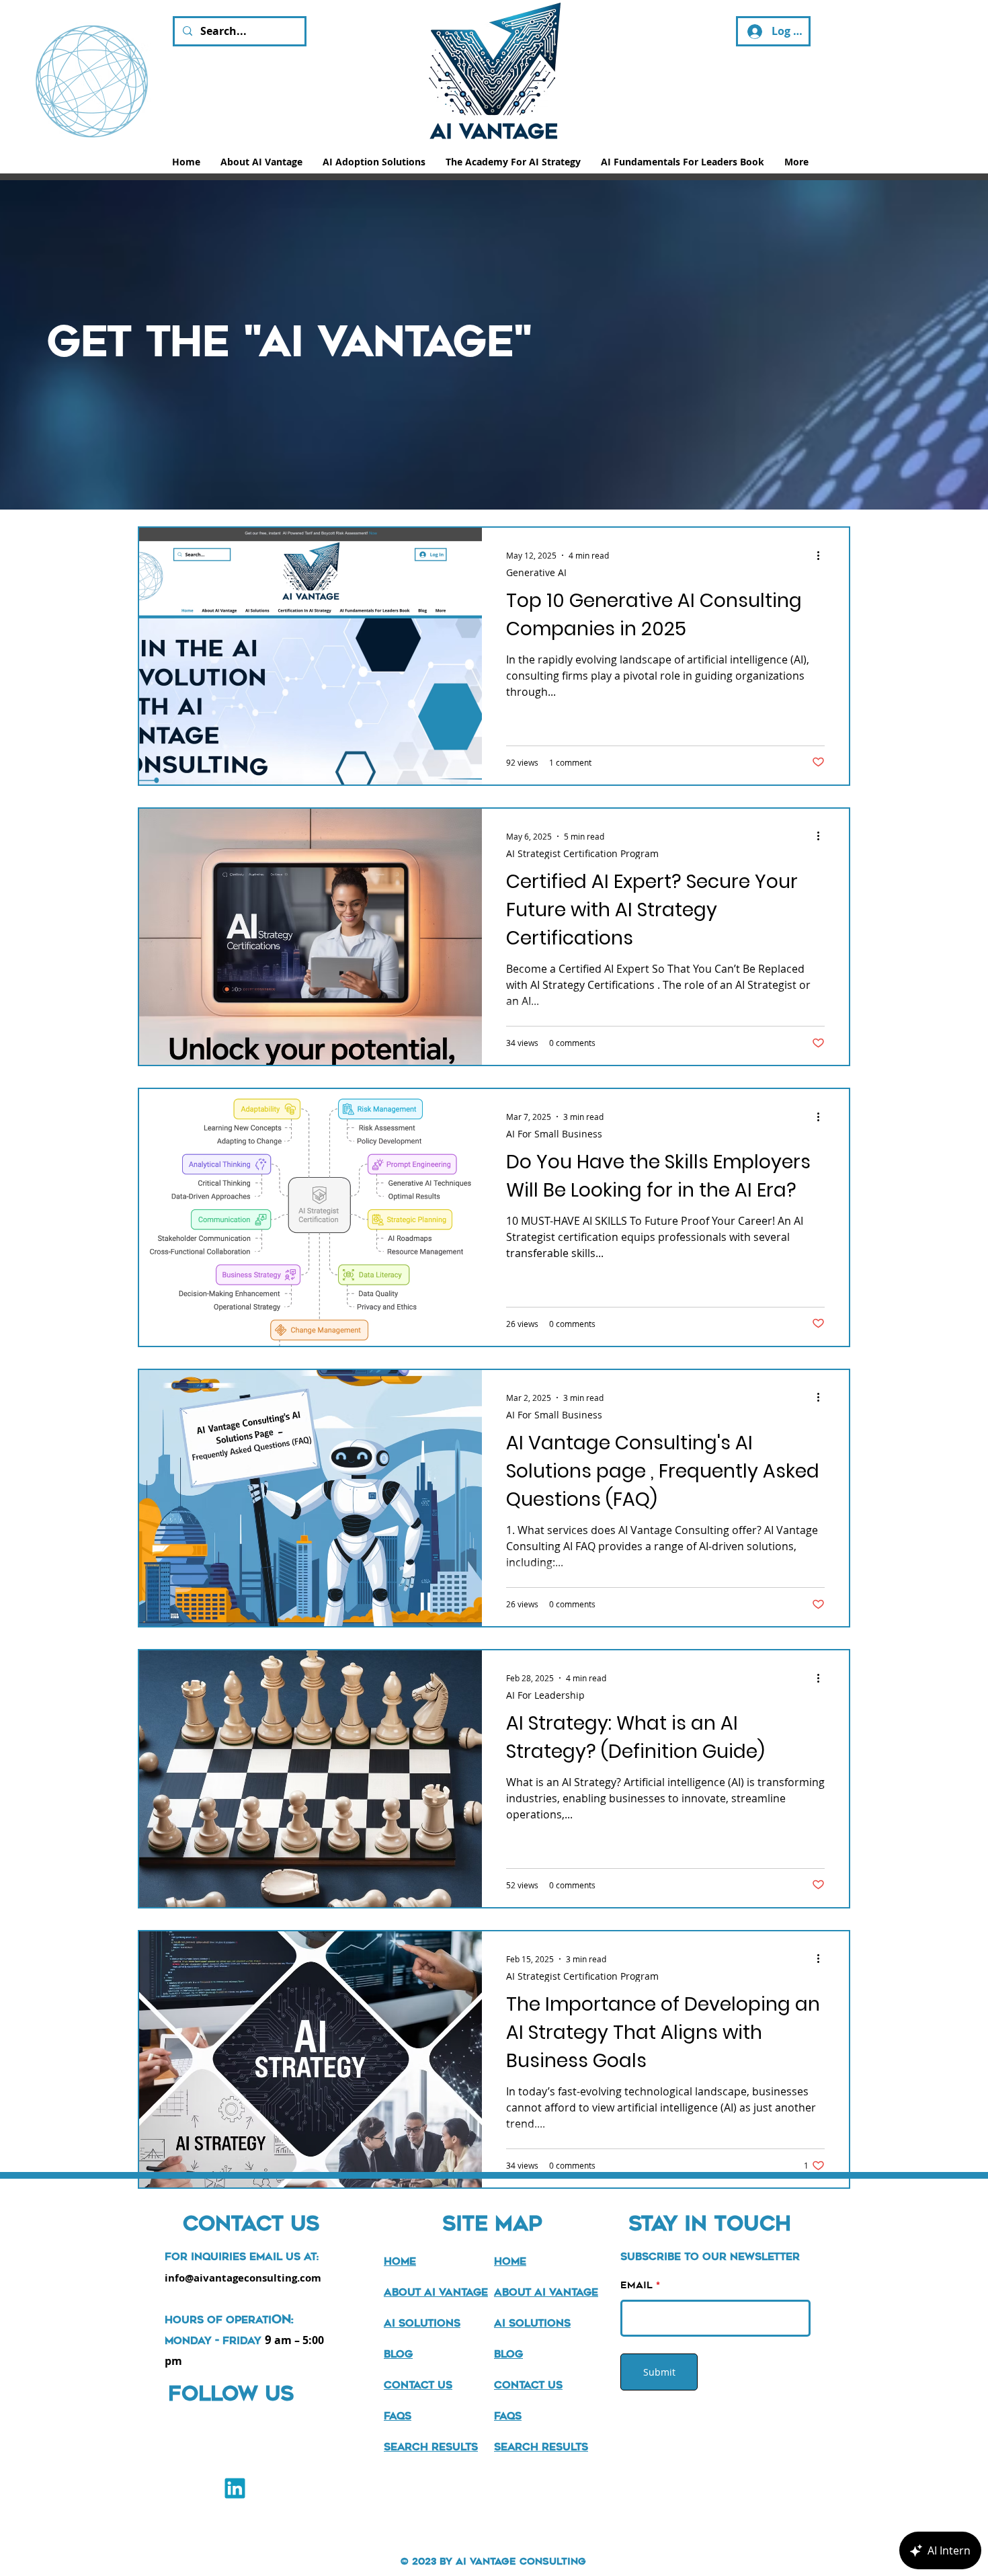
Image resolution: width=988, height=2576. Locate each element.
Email (636, 2285)
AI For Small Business (554, 1134)
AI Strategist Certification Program (582, 853)
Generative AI (536, 572)
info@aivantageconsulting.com (243, 2278)
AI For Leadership (545, 1695)
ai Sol (402, 2323)
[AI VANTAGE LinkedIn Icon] (235, 2488)
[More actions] (823, 555)
